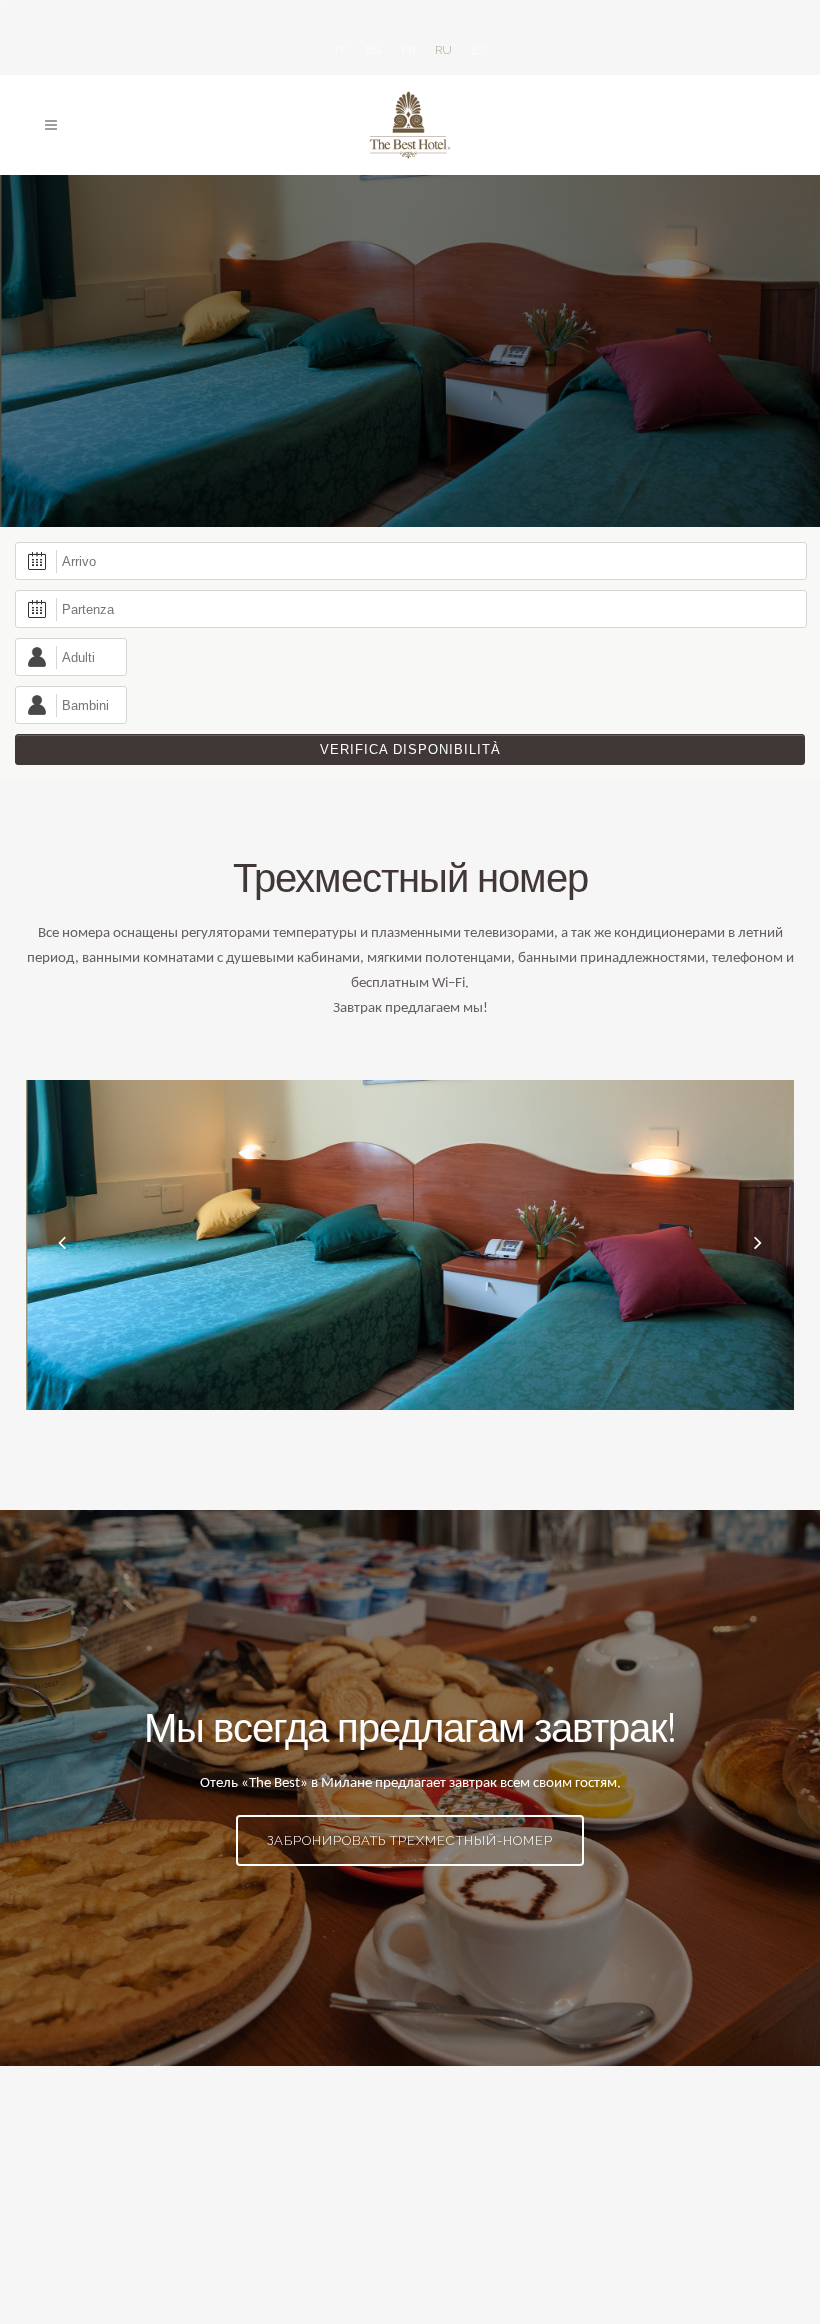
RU (443, 50)
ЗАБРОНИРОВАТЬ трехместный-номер (410, 1840)
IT (340, 50)
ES (479, 50)
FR (408, 50)
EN (373, 50)
